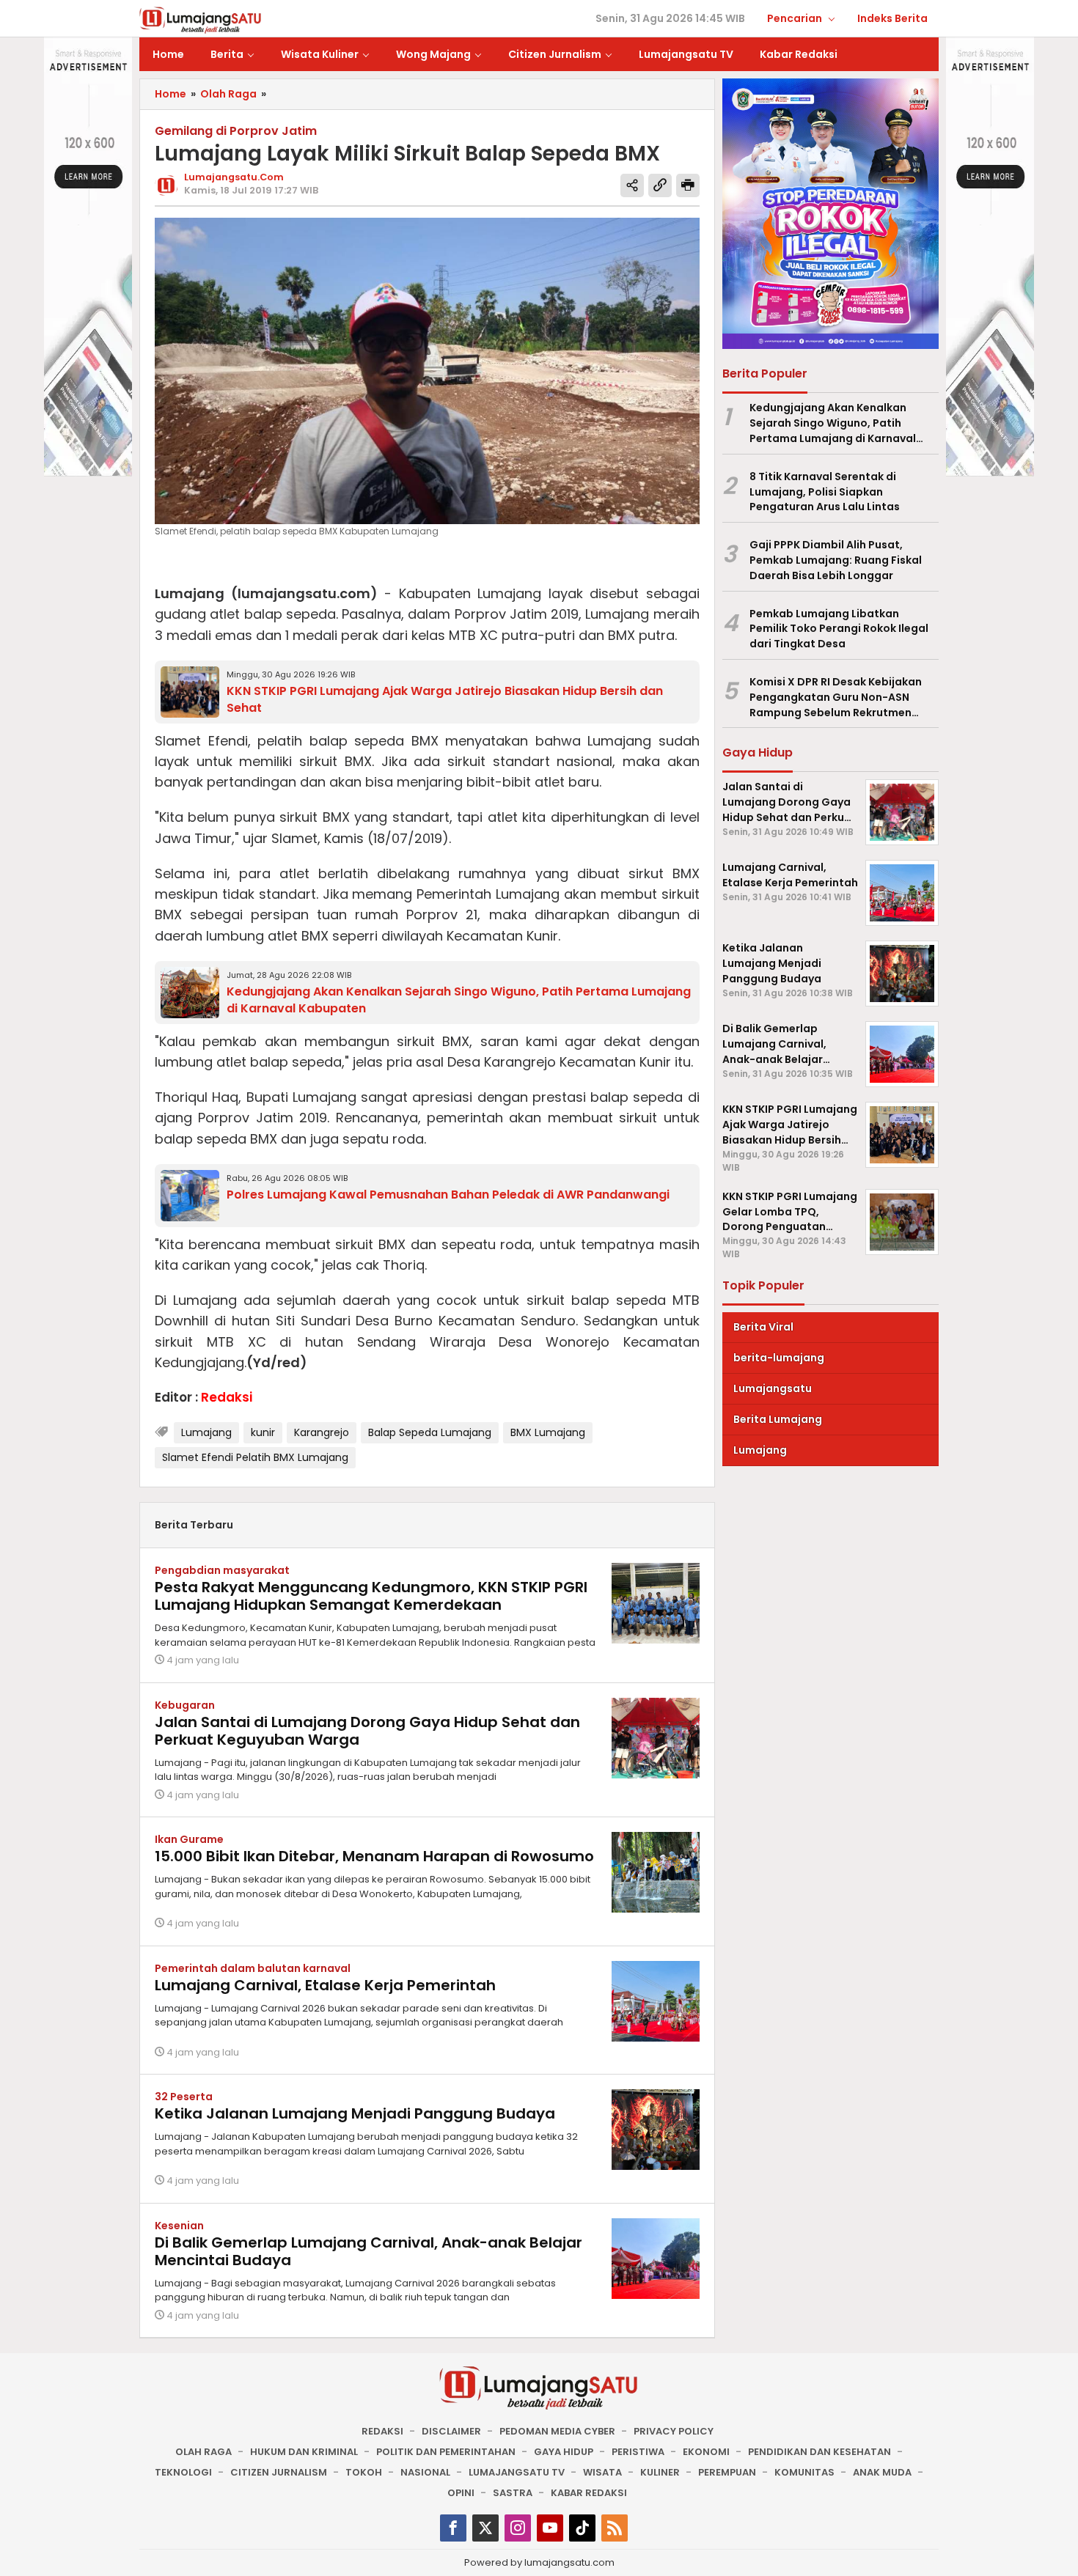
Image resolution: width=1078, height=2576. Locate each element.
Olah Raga (203, 2452)
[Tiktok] (582, 2528)
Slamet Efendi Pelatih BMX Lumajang (255, 1457)
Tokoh (364, 2472)
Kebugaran (185, 1705)
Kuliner (660, 2472)
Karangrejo (322, 1432)
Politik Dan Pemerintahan (446, 2452)
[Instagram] (518, 2528)
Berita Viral (763, 1327)
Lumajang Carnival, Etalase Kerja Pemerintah (325, 1985)
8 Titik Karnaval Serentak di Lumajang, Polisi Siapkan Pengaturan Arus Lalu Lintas (825, 492)
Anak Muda (882, 2472)
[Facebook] (453, 2528)
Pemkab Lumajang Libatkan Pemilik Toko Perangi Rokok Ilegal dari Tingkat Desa (839, 629)
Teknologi (183, 2472)
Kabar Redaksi (589, 2493)
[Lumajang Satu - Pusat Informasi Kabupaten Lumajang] (201, 19)
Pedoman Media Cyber (557, 2431)
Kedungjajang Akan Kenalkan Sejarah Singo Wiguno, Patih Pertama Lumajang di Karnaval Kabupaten (833, 423)
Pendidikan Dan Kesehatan (819, 2452)
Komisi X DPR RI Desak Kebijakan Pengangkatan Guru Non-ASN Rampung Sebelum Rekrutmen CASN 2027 (836, 697)
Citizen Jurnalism (279, 2472)
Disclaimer (451, 2431)
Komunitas (804, 2472)
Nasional (425, 2472)
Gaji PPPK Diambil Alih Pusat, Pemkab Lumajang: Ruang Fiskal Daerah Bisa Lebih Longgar (836, 560)
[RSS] (615, 2528)
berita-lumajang (779, 1358)
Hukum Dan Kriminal (304, 2452)
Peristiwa (638, 2452)
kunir (263, 1432)
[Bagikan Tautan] (632, 185)
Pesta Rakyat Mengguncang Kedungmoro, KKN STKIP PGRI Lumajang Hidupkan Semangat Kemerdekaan (371, 1596)
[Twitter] (485, 2528)
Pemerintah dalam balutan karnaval (253, 1968)
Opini (461, 2493)
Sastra (513, 2493)
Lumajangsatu (773, 1388)
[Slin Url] (660, 185)
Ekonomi (706, 2452)
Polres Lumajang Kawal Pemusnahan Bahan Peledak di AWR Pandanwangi (448, 1195)
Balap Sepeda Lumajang (430, 1432)
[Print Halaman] (688, 185)
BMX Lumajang (548, 1432)
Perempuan (727, 2472)
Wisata (602, 2472)
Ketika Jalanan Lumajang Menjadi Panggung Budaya (355, 2113)
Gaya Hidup (564, 2452)
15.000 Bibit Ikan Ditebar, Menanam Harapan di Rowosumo (374, 1856)
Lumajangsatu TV (517, 2472)
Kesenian (179, 2226)
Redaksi (382, 2431)
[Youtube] (550, 2528)
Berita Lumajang (778, 1419)
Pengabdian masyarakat (222, 1570)
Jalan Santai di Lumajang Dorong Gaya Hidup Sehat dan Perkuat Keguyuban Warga (367, 1731)
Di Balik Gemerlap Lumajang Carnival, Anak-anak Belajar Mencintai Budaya (368, 2251)
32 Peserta (184, 2097)
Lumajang (206, 1432)
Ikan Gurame (189, 1839)
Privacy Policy (674, 2431)
